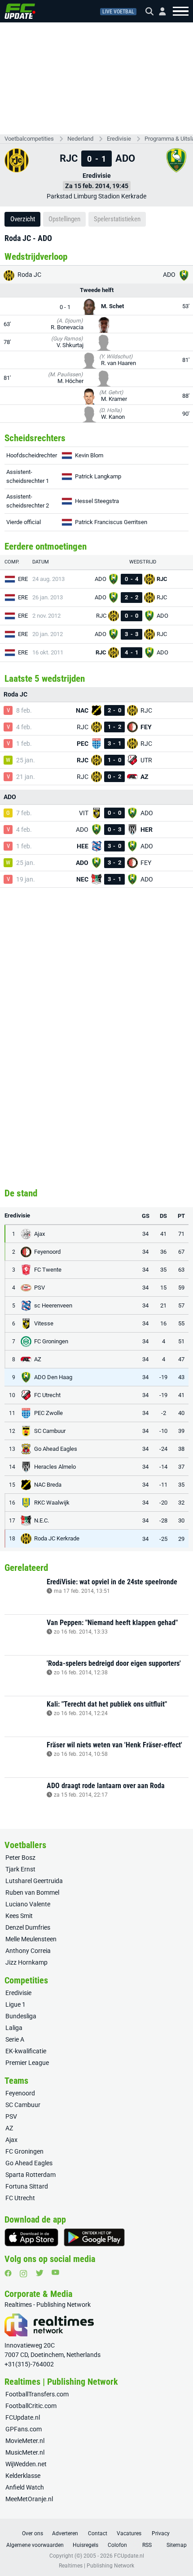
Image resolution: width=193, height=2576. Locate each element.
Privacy (161, 2533)
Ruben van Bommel (32, 1892)
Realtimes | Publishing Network (96, 2566)
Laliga (14, 2028)
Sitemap (177, 2545)
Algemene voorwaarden (35, 2545)
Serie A (15, 2039)
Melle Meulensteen (31, 1939)
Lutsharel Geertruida (34, 1881)
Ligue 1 (15, 2004)
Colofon (117, 2545)
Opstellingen (64, 219)
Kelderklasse (23, 2476)
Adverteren (65, 2533)
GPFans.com (24, 2429)
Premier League (27, 2063)
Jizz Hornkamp (26, 1962)
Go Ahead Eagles (29, 2163)
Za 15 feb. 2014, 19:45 (97, 186)
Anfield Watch (25, 2487)
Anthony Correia (28, 1951)
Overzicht (23, 219)
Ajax (11, 2140)
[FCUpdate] (20, 11)
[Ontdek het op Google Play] (94, 2237)
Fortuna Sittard (27, 2186)
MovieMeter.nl (25, 2441)
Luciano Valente (28, 1904)
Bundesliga (21, 2016)
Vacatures (129, 2533)
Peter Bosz (20, 1858)
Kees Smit (19, 1916)
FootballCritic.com (31, 2406)
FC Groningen (24, 2151)
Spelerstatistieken (117, 219)
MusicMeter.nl (25, 2452)
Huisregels (86, 2545)
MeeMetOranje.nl (29, 2499)
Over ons (33, 2533)
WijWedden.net (26, 2464)
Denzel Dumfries (28, 1927)
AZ (9, 2128)
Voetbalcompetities (29, 139)
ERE (23, 579)
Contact (98, 2533)
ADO (170, 275)
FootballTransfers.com (37, 2394)
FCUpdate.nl (23, 2417)
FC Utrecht (20, 2198)
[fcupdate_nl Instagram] (24, 2274)
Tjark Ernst (20, 1869)
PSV (11, 2116)
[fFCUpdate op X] (39, 2273)
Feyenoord (20, 2093)
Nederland (80, 139)
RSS (147, 2545)
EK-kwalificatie (26, 2051)
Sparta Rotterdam (31, 2175)
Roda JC (29, 275)
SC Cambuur (23, 2105)
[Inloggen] (159, 11)
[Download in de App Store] (31, 2237)
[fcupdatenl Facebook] (8, 2273)
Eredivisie (119, 139)
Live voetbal (118, 12)
